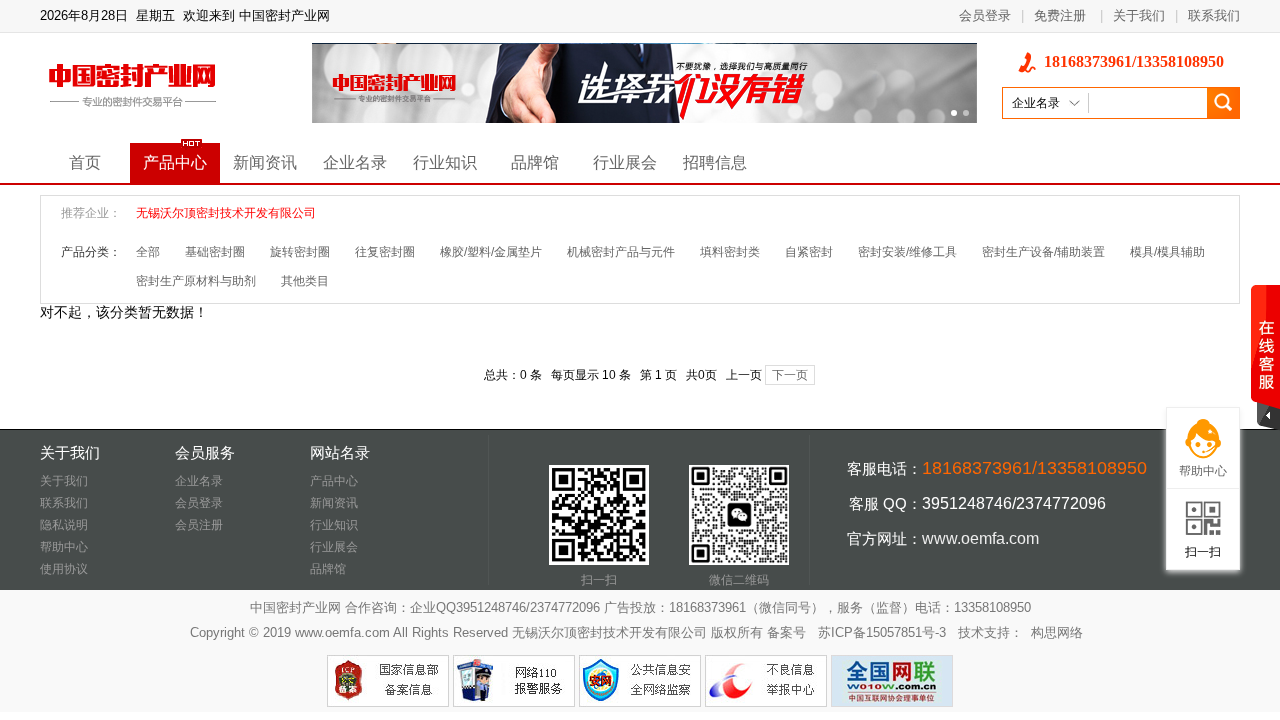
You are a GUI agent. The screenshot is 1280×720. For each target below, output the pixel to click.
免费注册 (1060, 15)
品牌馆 (535, 162)
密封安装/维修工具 (907, 252)
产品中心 (175, 162)
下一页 (790, 375)
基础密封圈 (215, 252)
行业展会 (625, 162)
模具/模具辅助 (1167, 252)
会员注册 (199, 525)
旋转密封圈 (300, 252)
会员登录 (985, 15)
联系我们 (1214, 15)
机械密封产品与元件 (621, 252)
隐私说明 (64, 525)
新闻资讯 (265, 162)
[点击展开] (1265, 358)
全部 (148, 252)
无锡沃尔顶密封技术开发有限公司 (226, 213)
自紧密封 (809, 252)
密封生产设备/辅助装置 (1043, 252)
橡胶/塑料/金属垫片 (491, 252)
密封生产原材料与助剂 (196, 281)
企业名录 (355, 162)
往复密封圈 (385, 252)
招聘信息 (715, 162)
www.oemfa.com (980, 538)
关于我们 (1139, 15)
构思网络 (1057, 632)
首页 (85, 162)
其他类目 (305, 281)
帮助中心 (64, 547)
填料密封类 (730, 252)
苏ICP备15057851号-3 (882, 632)
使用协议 (64, 569)
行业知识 (445, 162)
